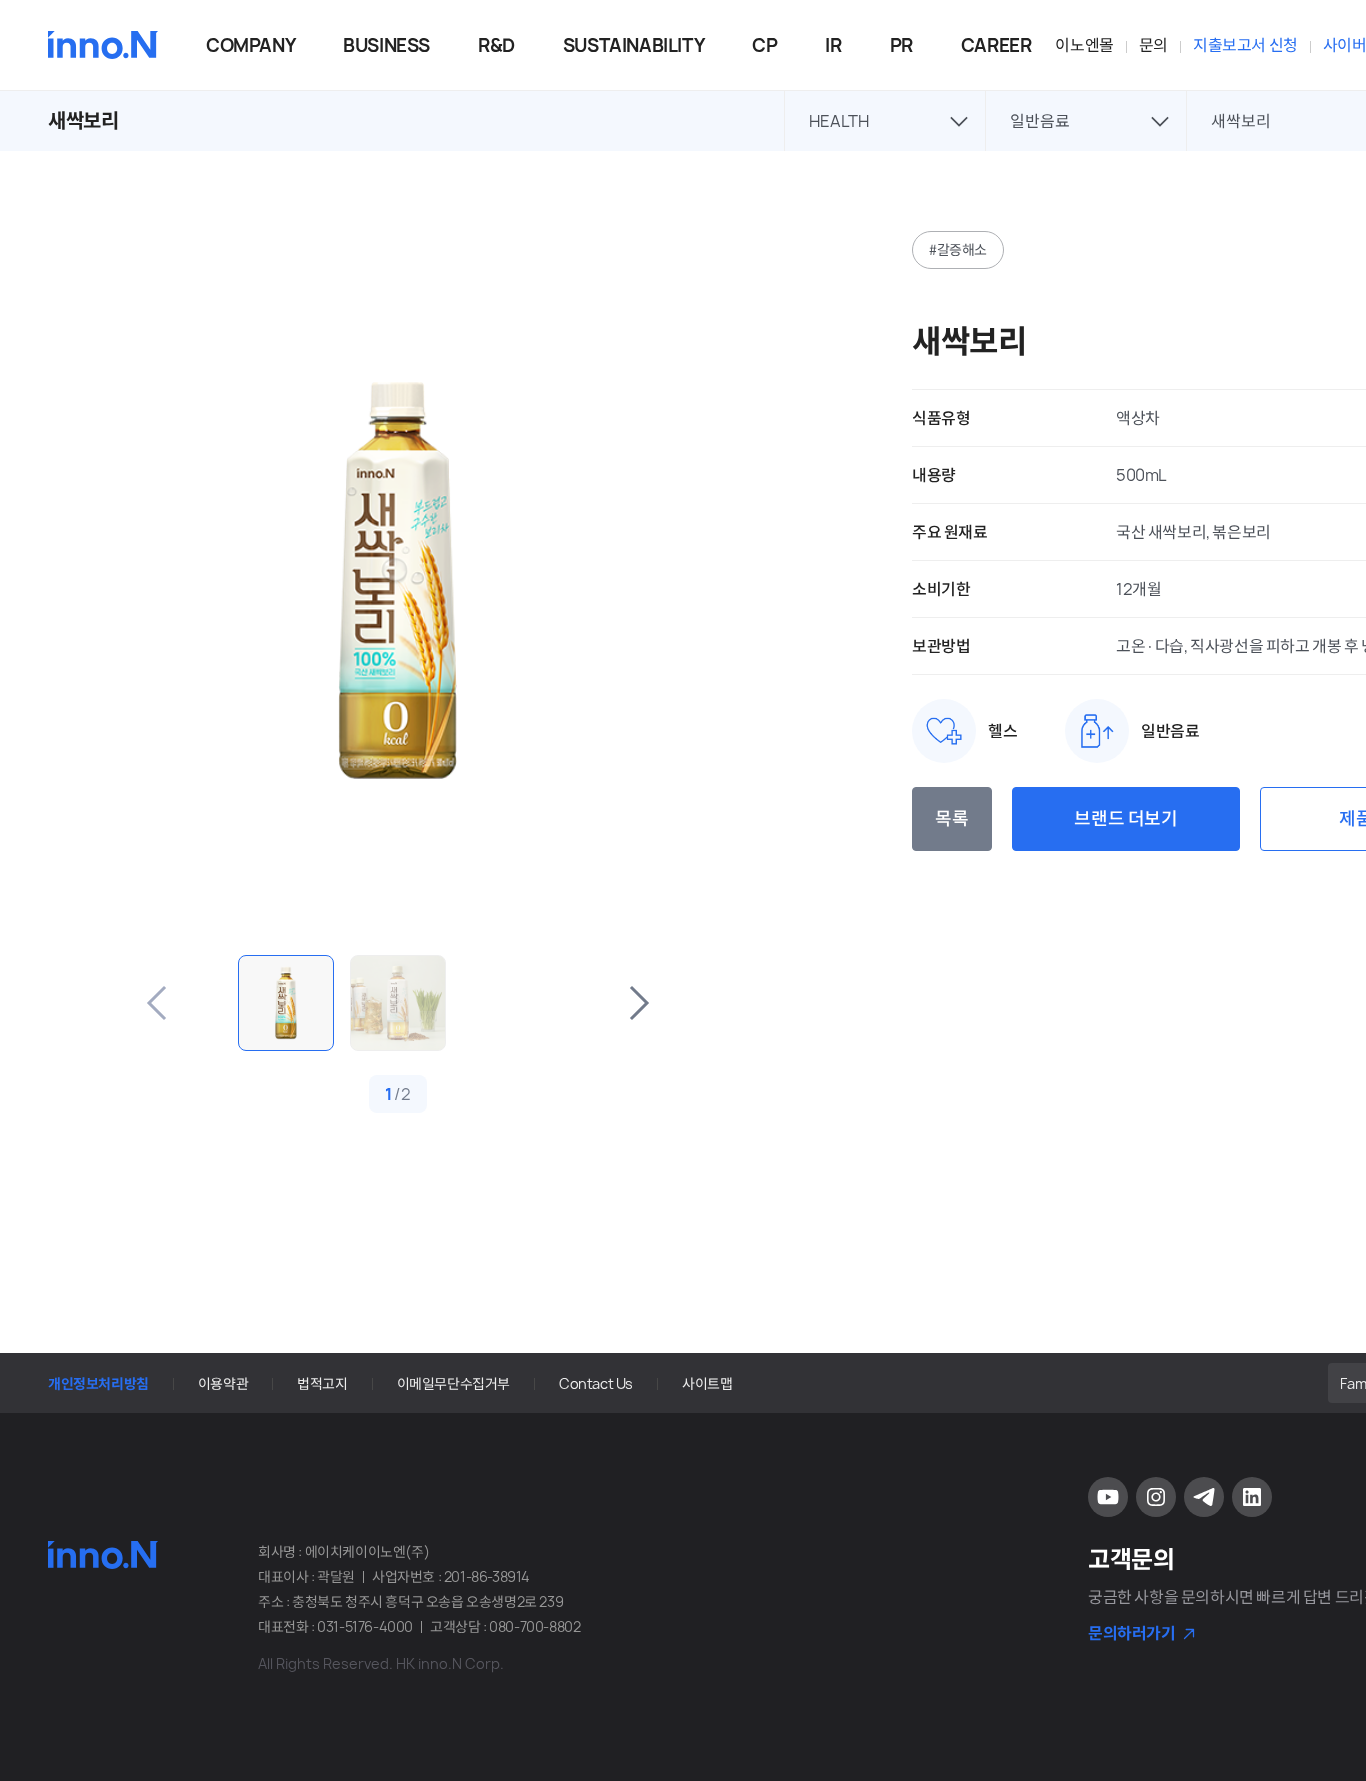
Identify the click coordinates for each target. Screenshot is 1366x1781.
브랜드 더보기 (1125, 819)
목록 (951, 819)
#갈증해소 (958, 250)
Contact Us (596, 1383)
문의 (1153, 45)
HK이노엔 (103, 45)
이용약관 (223, 1383)
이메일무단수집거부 (453, 1383)
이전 (158, 1003)
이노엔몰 (1084, 45)
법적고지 (322, 1383)
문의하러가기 (1132, 1633)
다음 (638, 1003)
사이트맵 (707, 1383)
